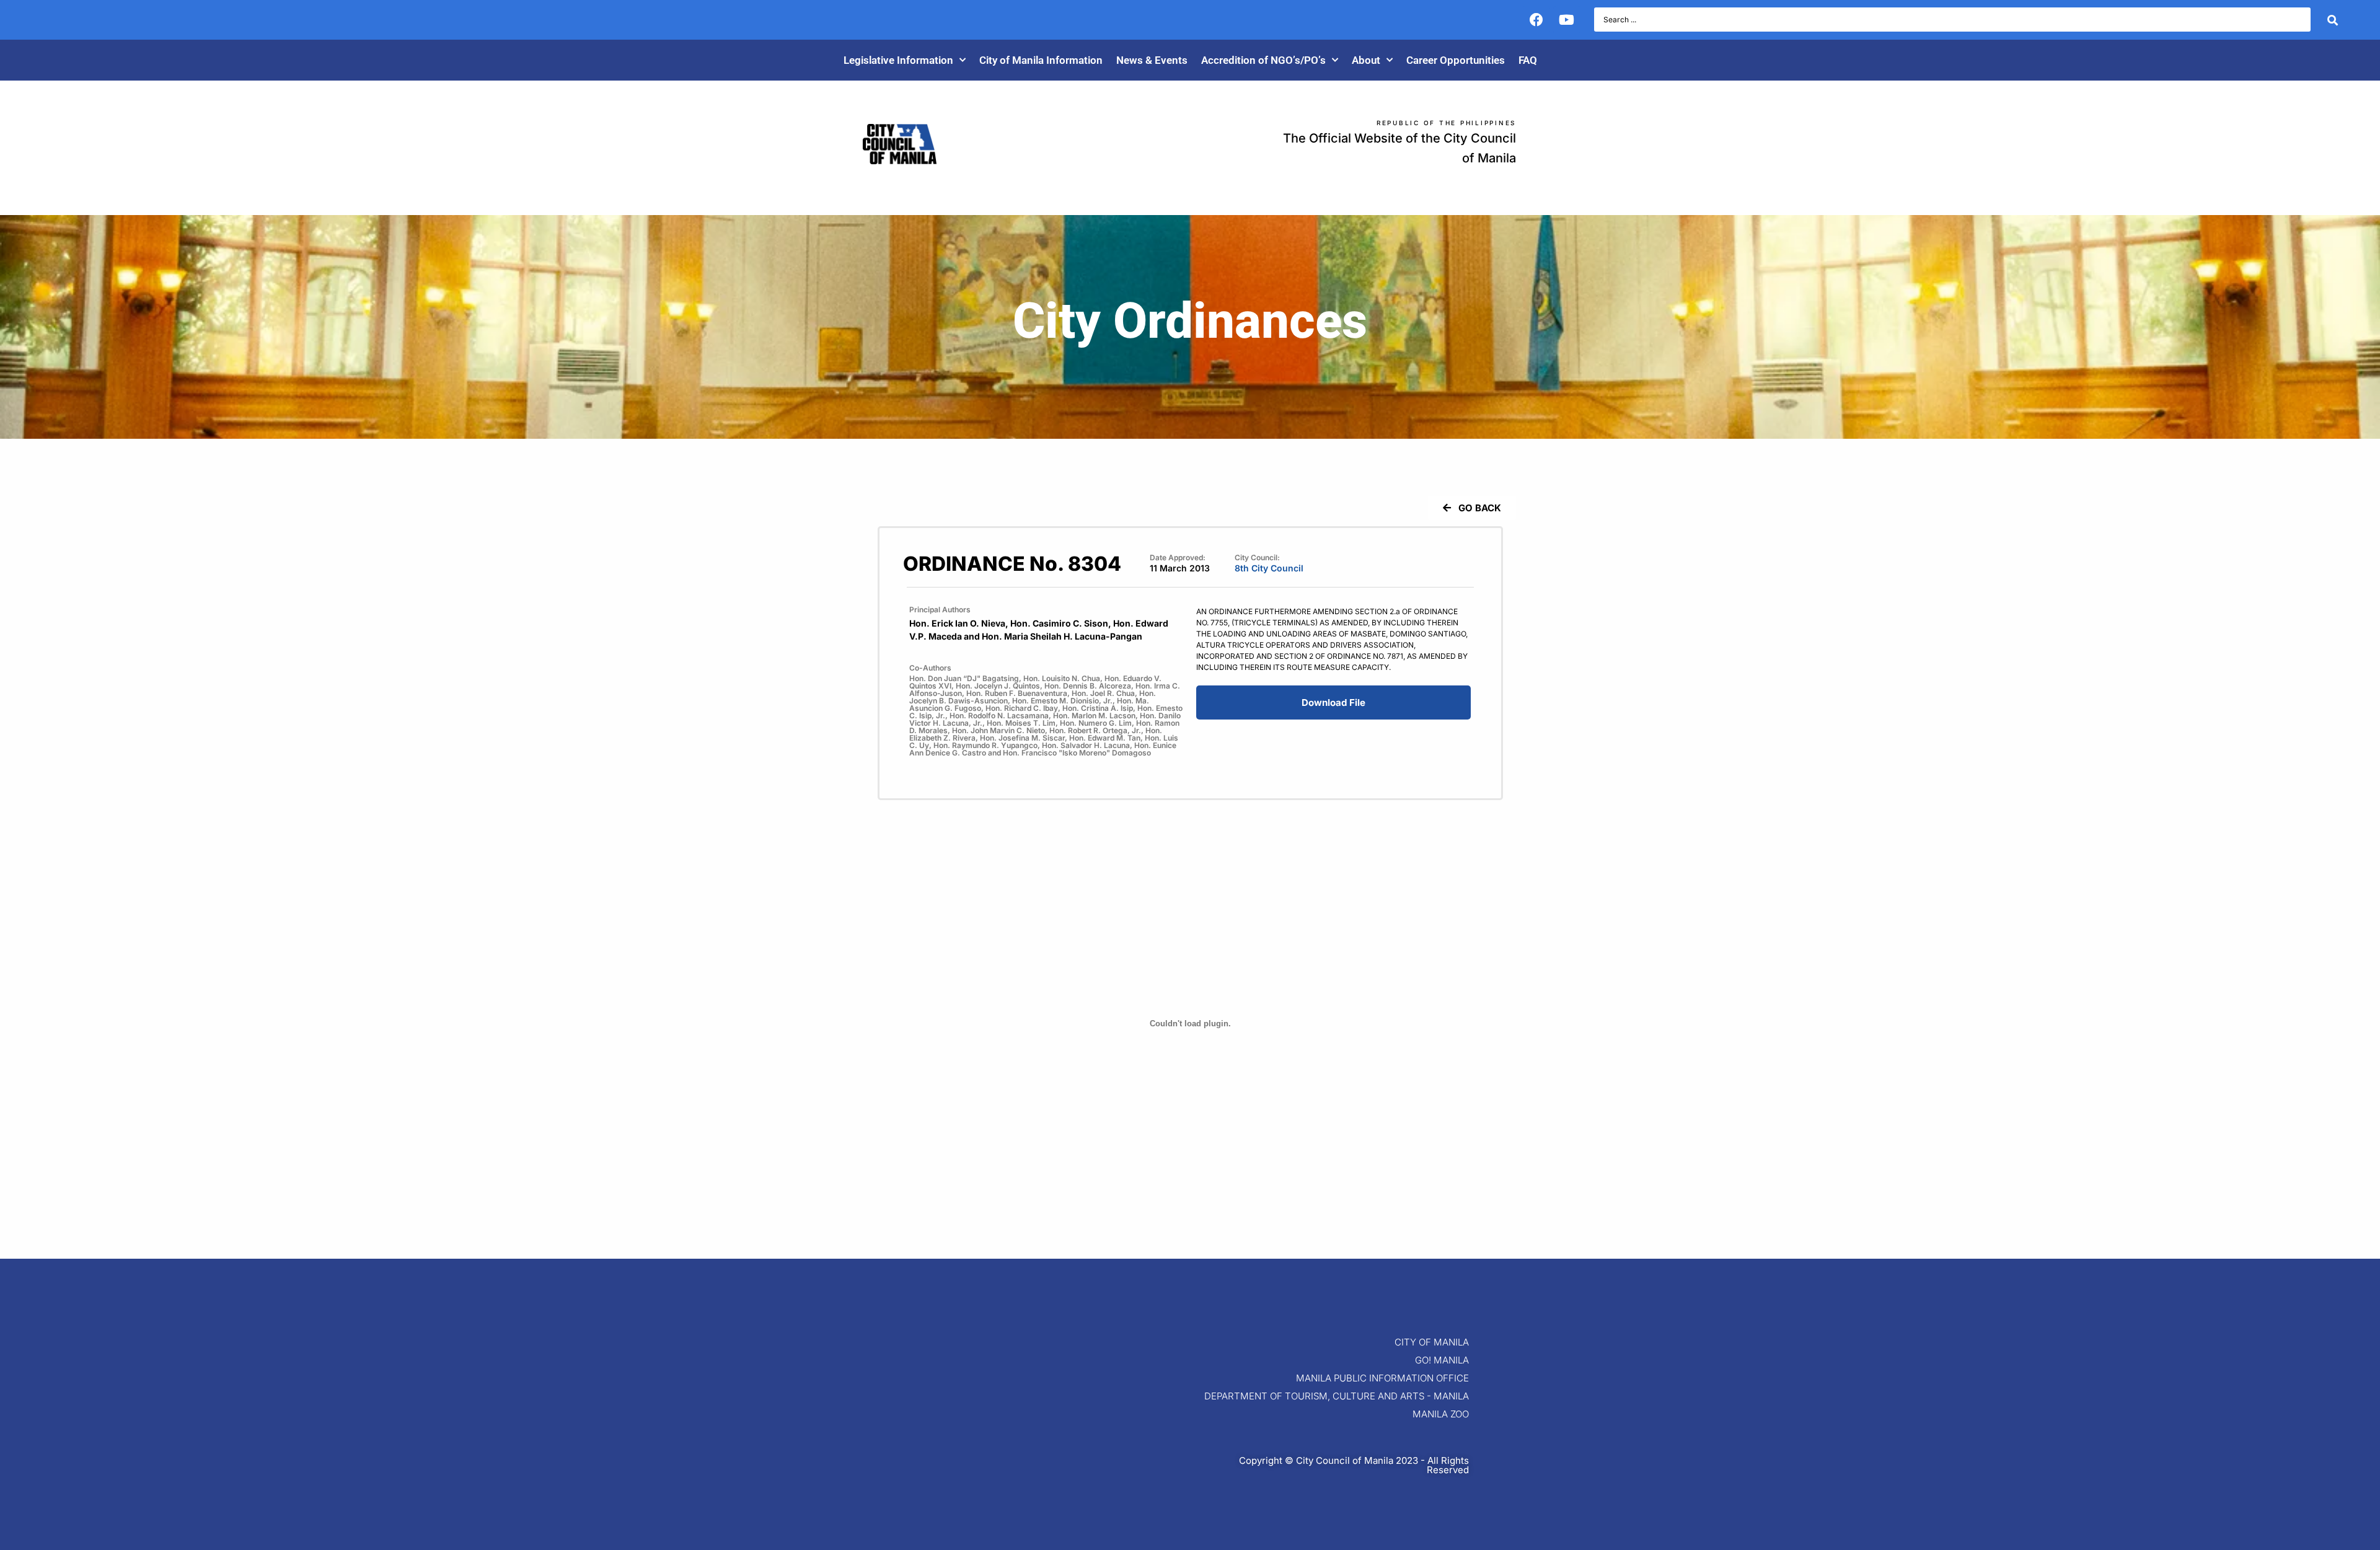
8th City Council (1269, 568)
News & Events (1152, 60)
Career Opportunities (1456, 60)
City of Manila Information (1041, 60)
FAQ (1528, 60)
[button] (1472, 508)
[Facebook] (1536, 20)
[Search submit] (2333, 20)
